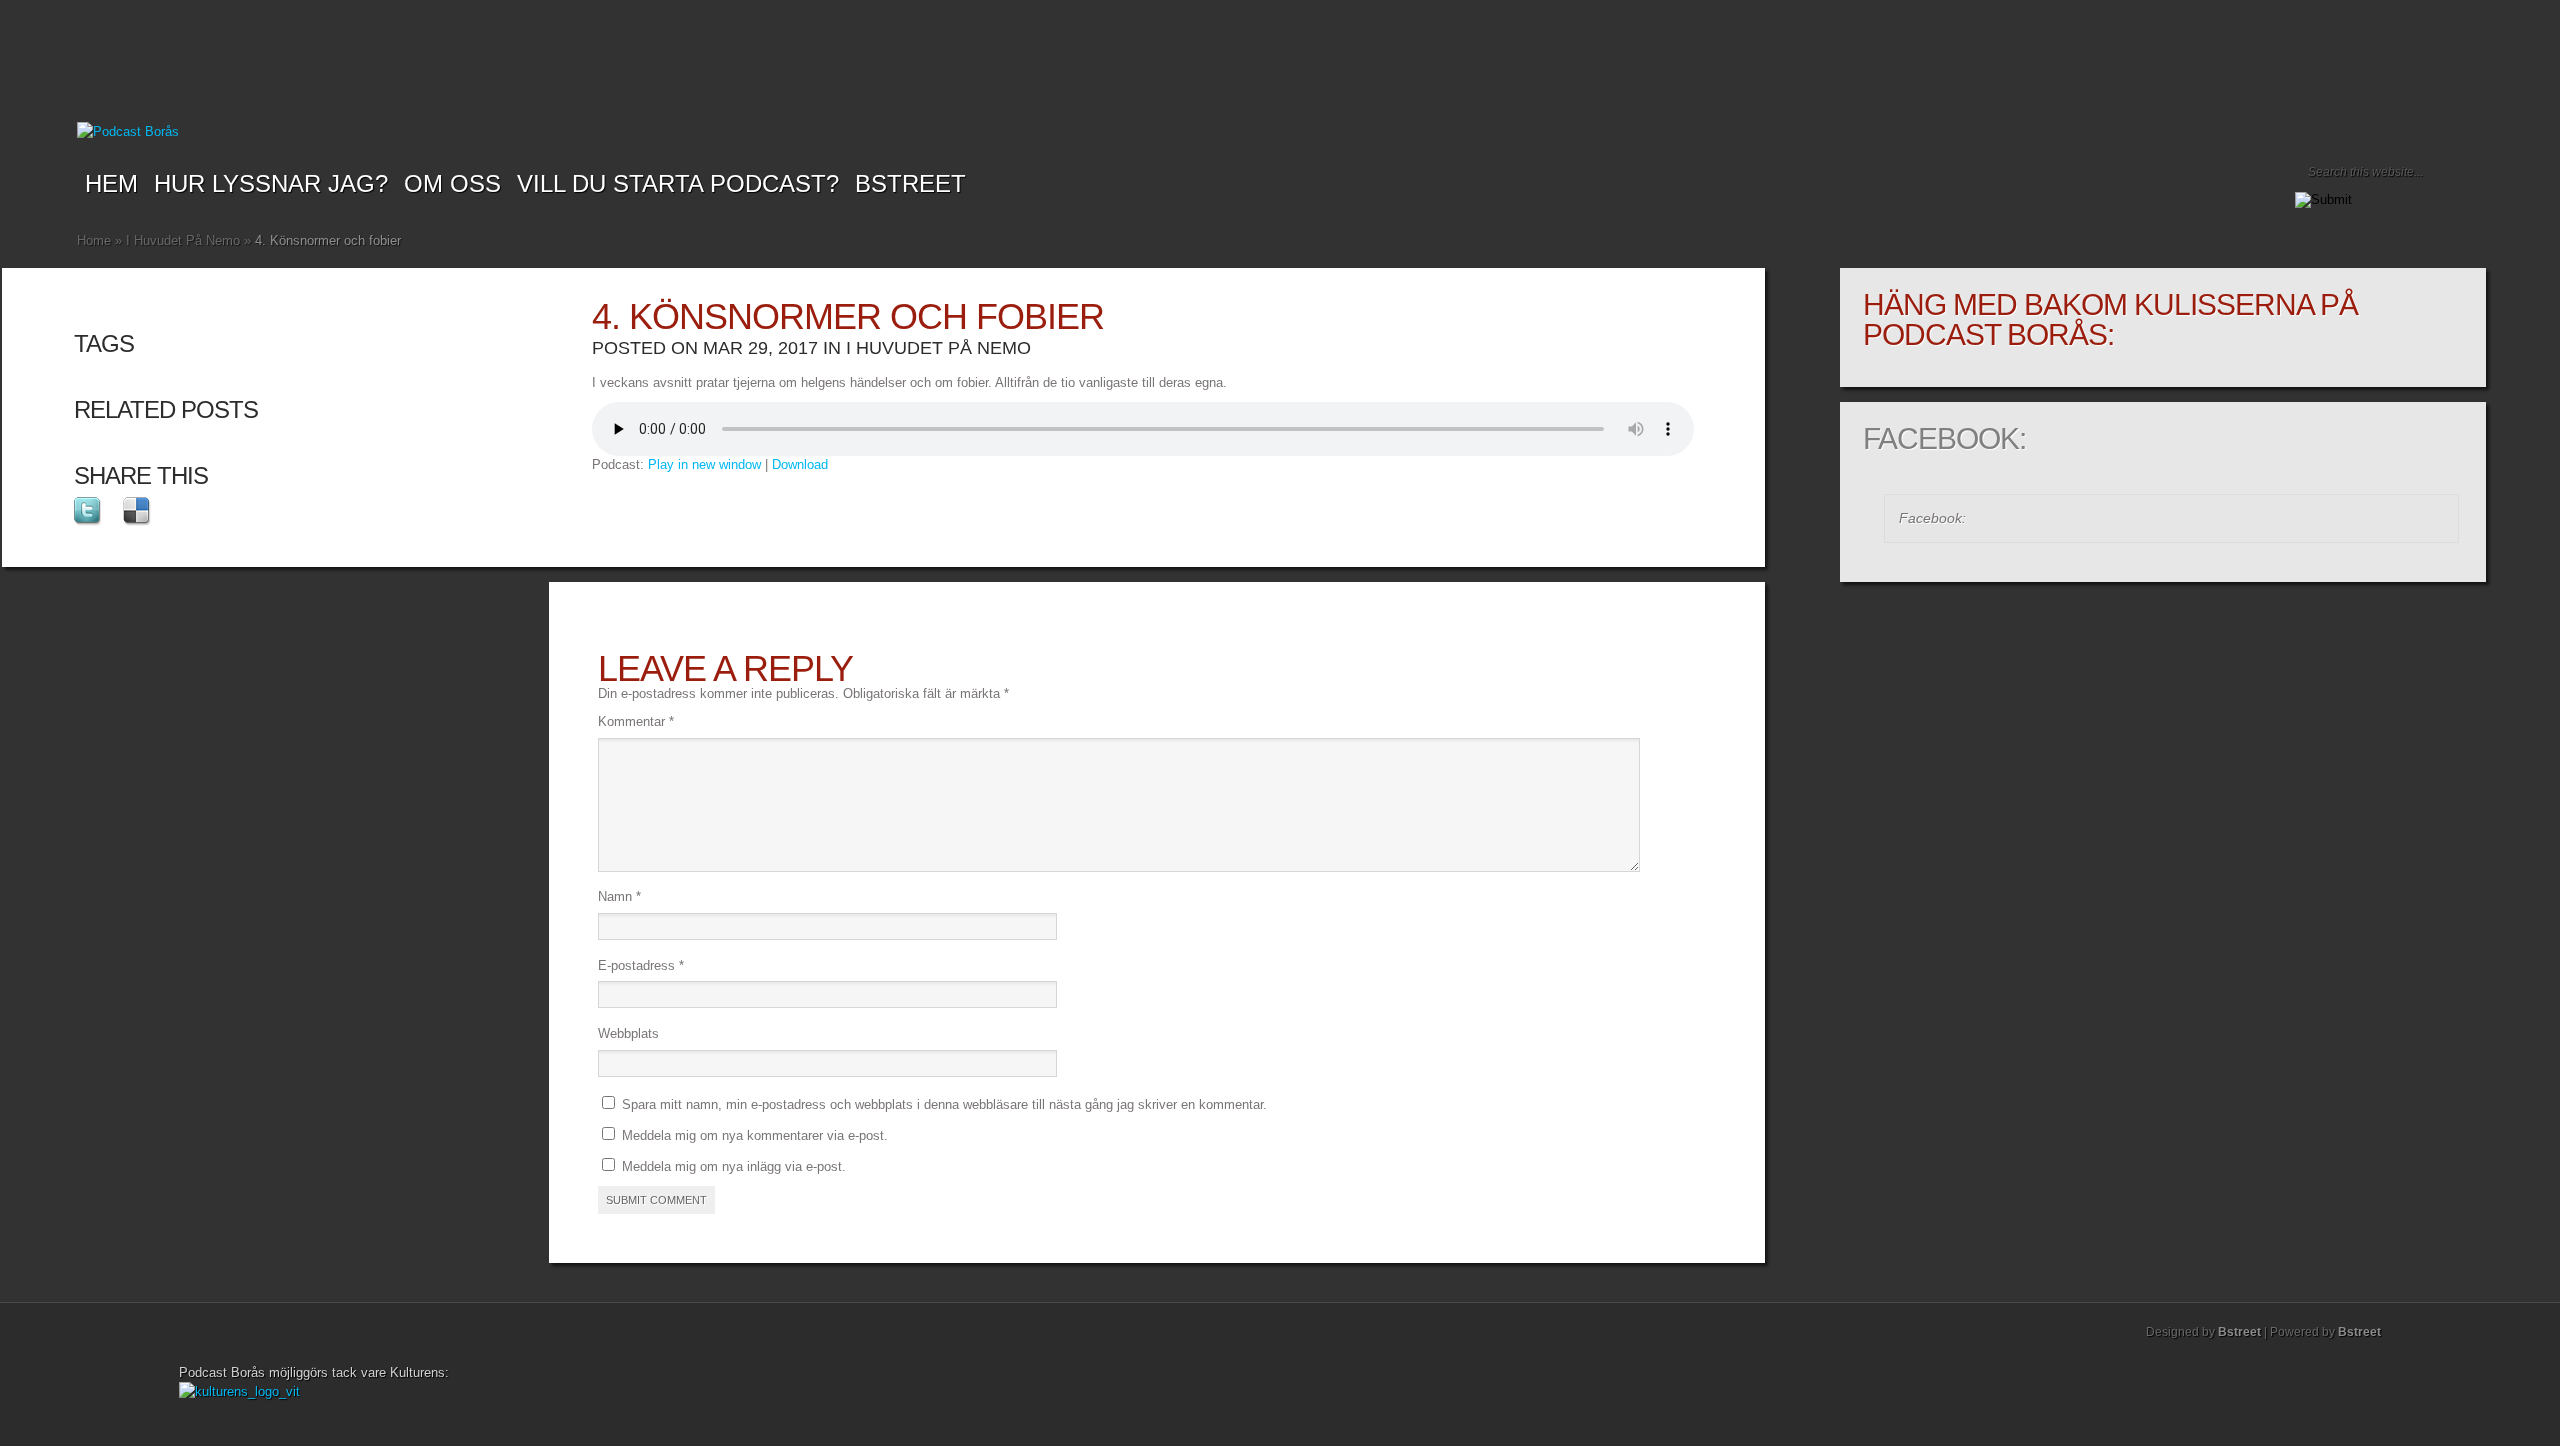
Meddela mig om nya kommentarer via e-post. (755, 1135)
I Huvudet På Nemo (183, 240)
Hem (111, 183)
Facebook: (1944, 438)
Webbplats (628, 1033)
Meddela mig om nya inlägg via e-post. (734, 1166)
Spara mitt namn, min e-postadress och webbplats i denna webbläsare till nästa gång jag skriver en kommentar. (944, 1104)
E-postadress (641, 965)
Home (94, 240)
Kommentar (636, 721)
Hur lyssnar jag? (271, 183)
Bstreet (910, 183)
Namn (619, 896)
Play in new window (704, 464)
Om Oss (452, 183)
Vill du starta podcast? (678, 183)
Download (800, 464)
